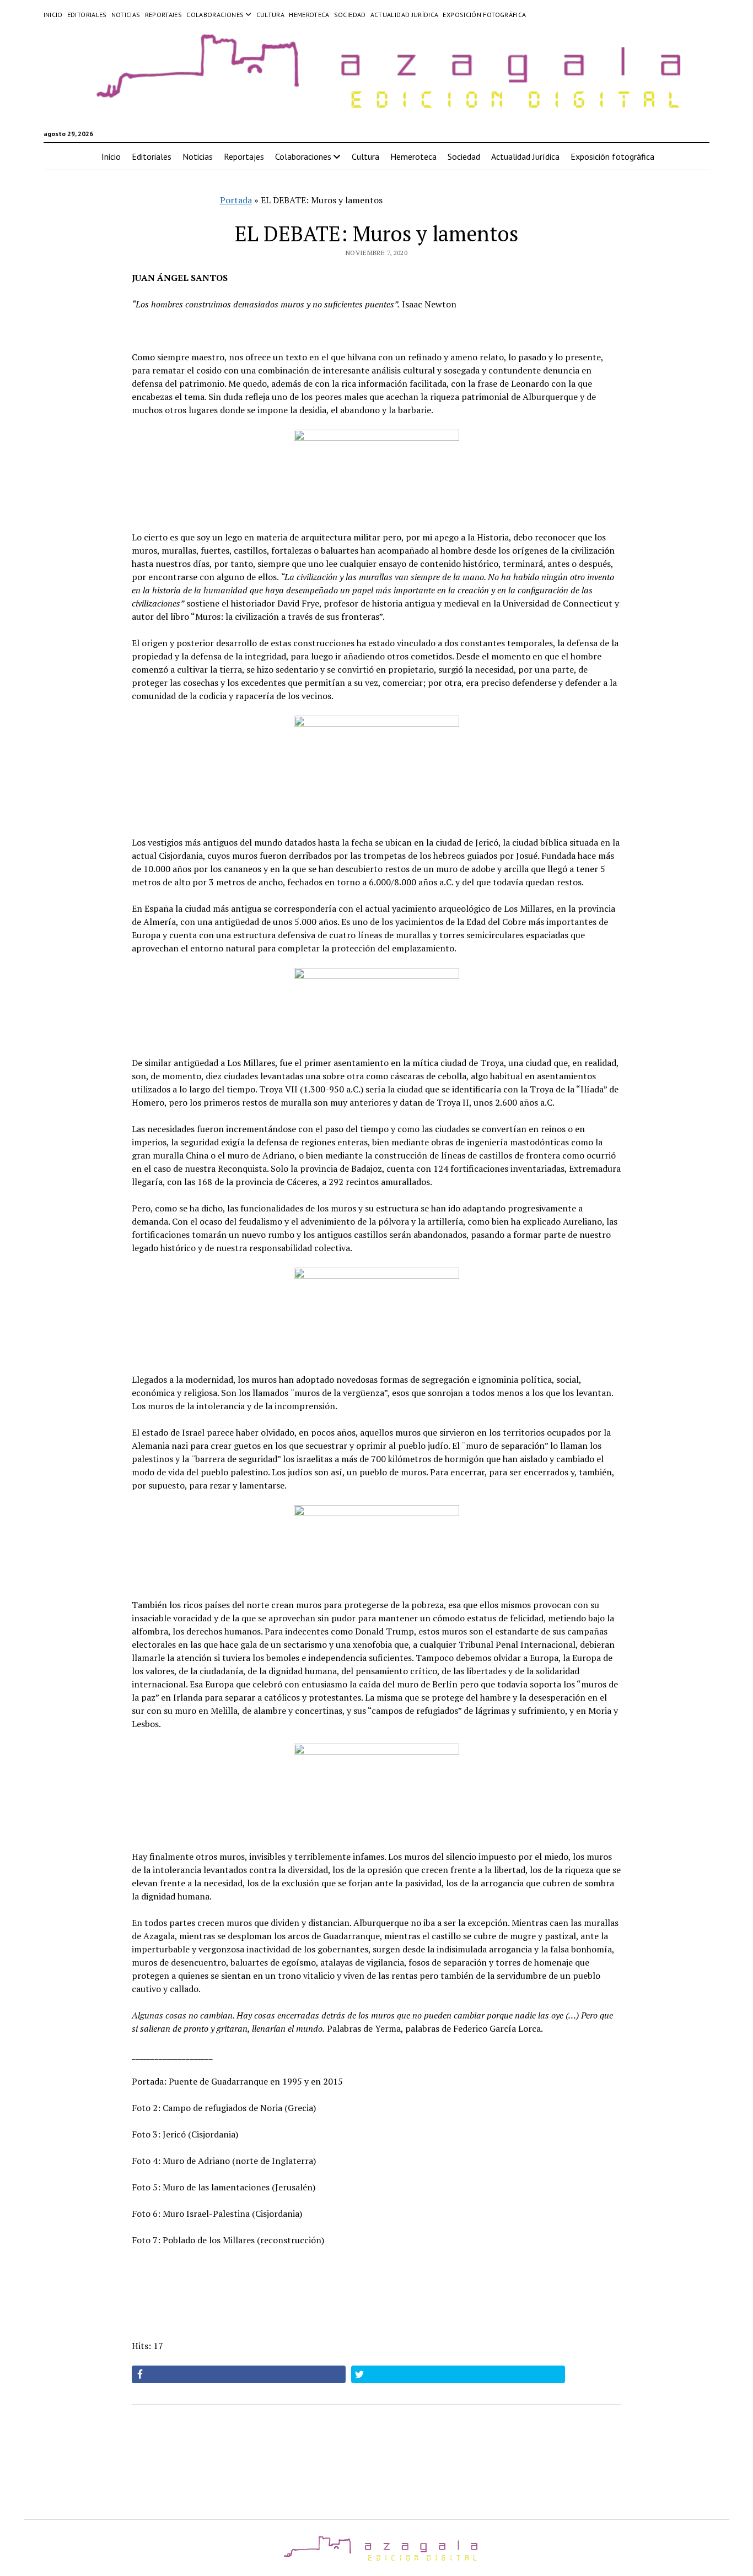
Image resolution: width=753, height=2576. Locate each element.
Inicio (53, 15)
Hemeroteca (309, 15)
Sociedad (350, 15)
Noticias (126, 15)
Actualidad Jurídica (405, 15)
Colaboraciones (215, 15)
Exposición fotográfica (484, 15)
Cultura (271, 15)
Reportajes (164, 15)
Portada (236, 200)
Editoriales (87, 15)
